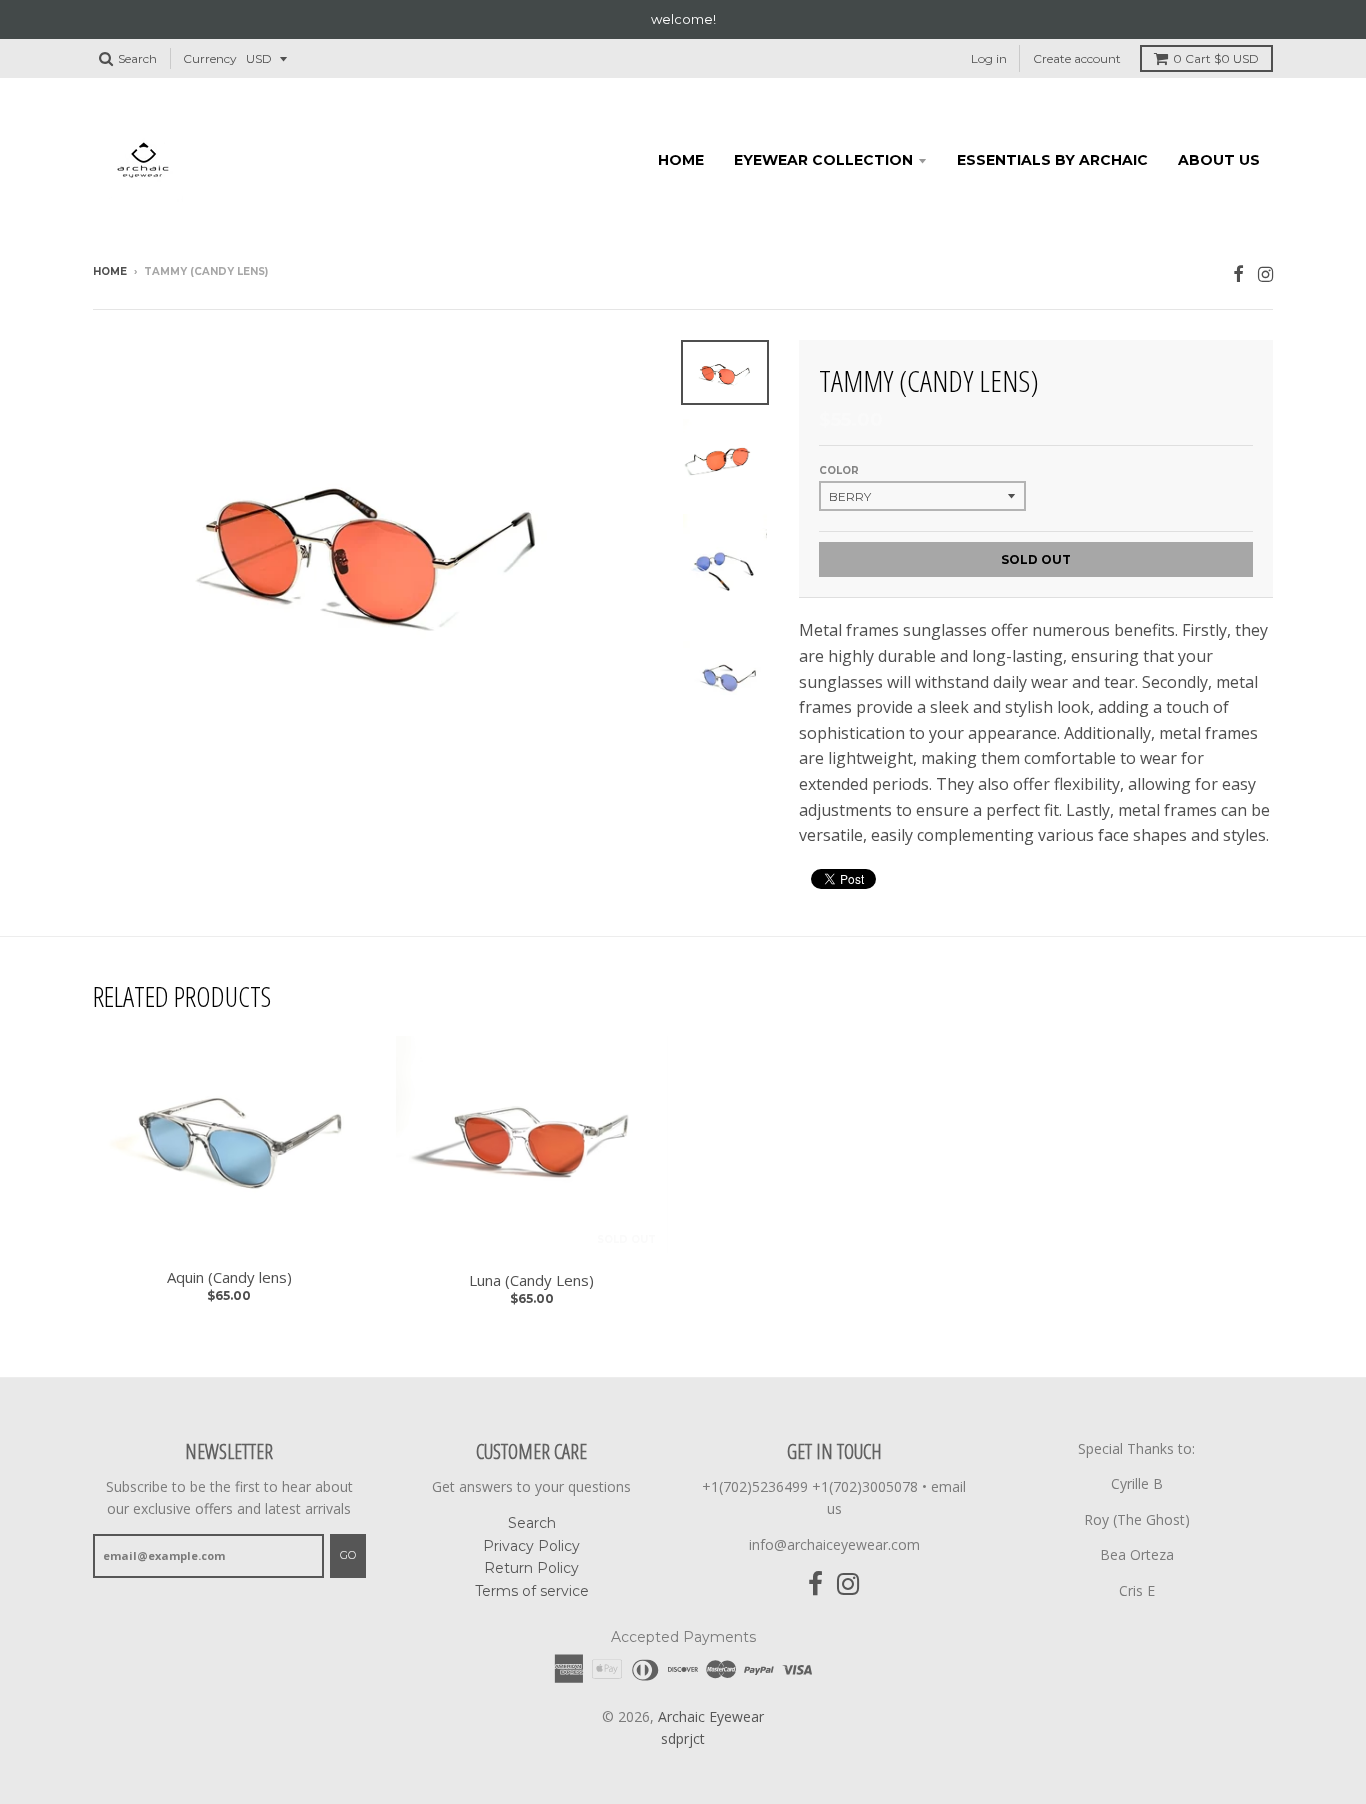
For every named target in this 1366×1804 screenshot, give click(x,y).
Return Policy (531, 1568)
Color (839, 470)
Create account (1077, 58)
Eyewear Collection (823, 160)
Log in (989, 58)
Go (348, 1555)
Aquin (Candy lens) (229, 1277)
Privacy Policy (531, 1546)
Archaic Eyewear (711, 1716)
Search (532, 1523)
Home (681, 160)
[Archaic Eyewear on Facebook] (1238, 273)
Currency (210, 58)
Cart (1216, 58)
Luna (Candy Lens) (531, 1280)
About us (1219, 160)
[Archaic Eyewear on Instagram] (1265, 273)
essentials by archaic (1052, 160)
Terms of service (532, 1591)
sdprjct (683, 1738)
